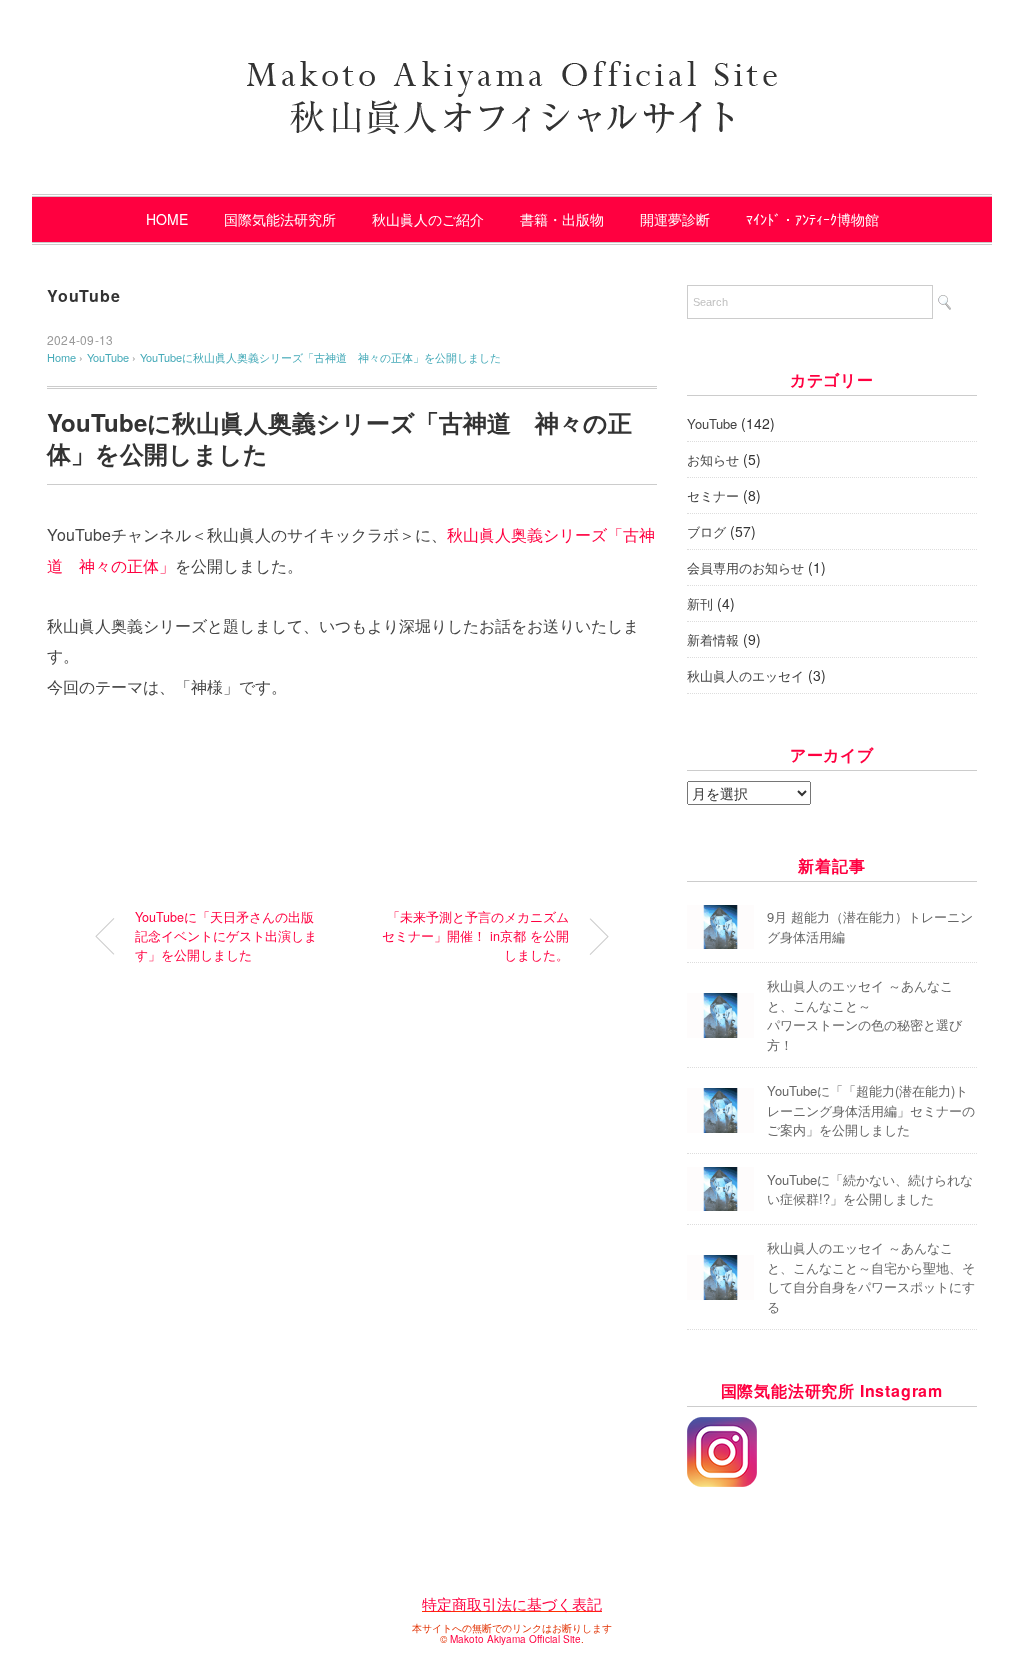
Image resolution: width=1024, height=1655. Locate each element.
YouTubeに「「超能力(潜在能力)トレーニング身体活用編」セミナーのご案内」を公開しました (871, 1110)
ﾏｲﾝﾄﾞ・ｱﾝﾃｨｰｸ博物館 (812, 219)
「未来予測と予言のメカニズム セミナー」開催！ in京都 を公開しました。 (475, 936)
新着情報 (713, 639)
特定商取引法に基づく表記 (512, 1603)
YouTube (84, 296)
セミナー (713, 495)
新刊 (700, 603)
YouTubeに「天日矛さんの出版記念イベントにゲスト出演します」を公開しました (226, 936)
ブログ (706, 531)
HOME (167, 219)
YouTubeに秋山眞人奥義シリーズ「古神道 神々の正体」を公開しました (320, 357)
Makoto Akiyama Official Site (515, 1639)
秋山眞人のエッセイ (745, 675)
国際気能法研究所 (280, 219)
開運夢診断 (675, 219)
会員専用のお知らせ (745, 567)
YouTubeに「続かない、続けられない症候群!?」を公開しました (870, 1189)
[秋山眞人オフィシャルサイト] (512, 70)
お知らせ (713, 459)
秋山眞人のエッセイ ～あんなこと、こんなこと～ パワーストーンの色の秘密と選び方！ (864, 1015)
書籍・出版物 (562, 219)
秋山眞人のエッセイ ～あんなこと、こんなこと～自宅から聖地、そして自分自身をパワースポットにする (871, 1277)
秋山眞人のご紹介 (428, 219)
